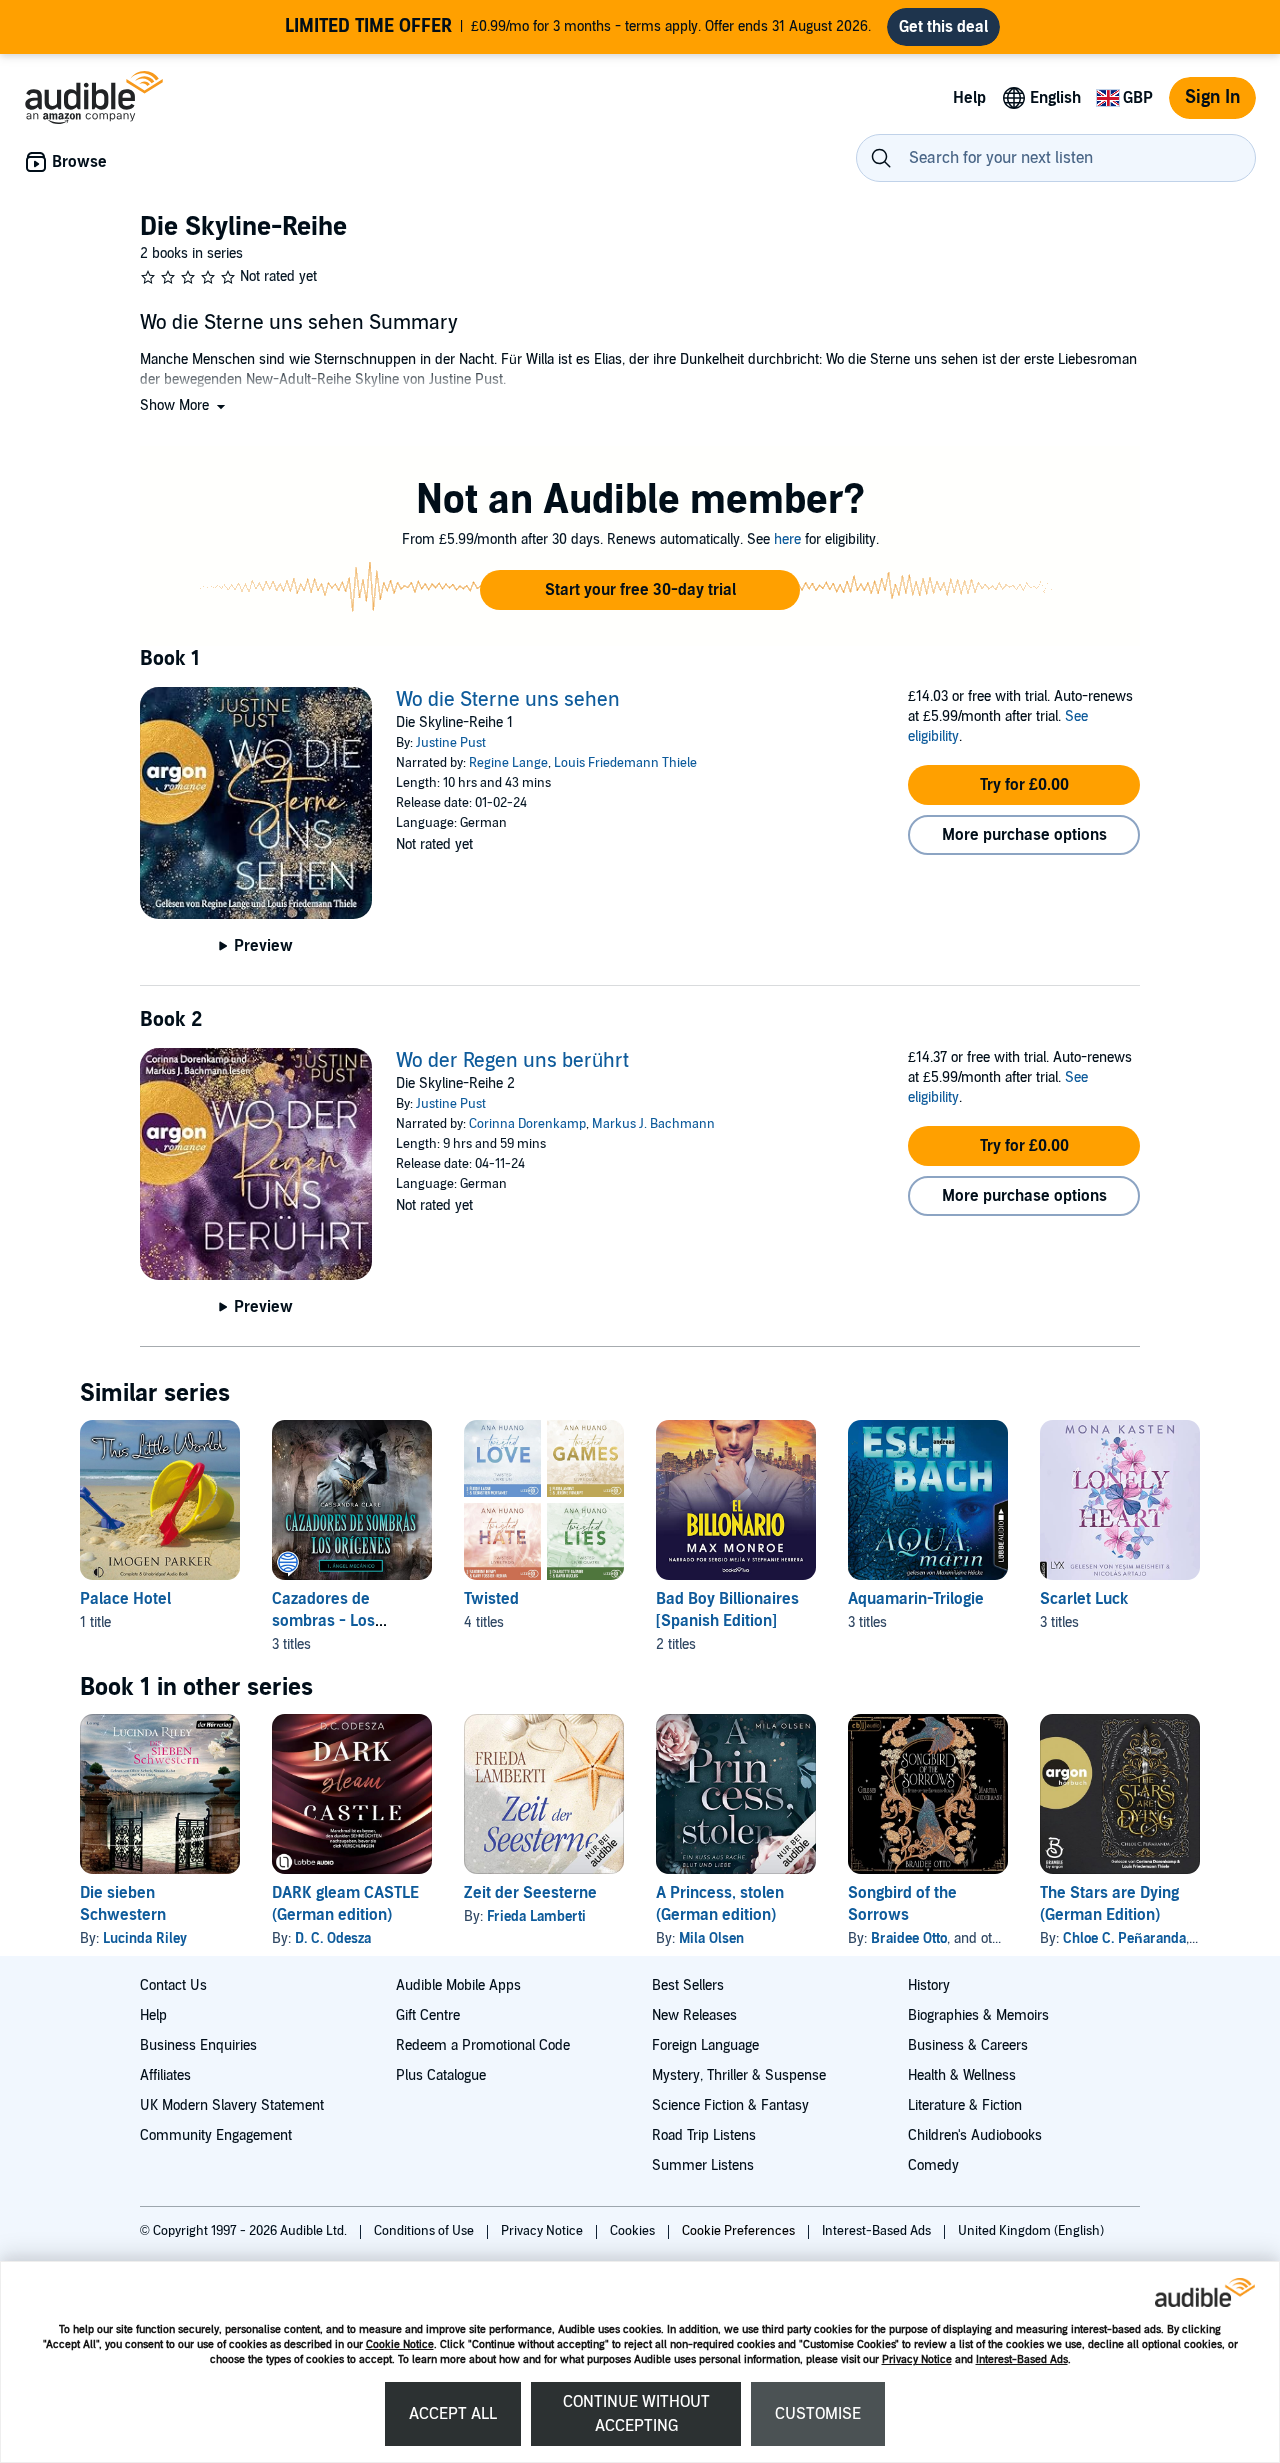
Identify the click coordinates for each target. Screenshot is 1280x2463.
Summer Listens (703, 2165)
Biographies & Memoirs (978, 2015)
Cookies (634, 2231)
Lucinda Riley (145, 1938)
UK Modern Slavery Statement (232, 2105)
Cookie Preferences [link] (738, 2231)
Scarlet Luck (1084, 1599)
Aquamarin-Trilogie (916, 1599)
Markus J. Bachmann (653, 1124)
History (929, 1985)
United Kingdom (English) (1031, 2231)
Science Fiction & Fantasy (730, 2105)
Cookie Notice (400, 2344)
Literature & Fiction (965, 2105)
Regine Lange (508, 763)
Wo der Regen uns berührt (512, 1061)
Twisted (491, 1599)
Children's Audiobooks (975, 2135)
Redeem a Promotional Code (483, 2045)
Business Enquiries (198, 2045)
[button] (184, 405)
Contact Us (173, 1985)
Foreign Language (705, 2045)
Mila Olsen (711, 1938)
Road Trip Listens (704, 2135)
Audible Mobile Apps (458, 1985)
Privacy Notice (917, 2359)
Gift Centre (428, 2015)
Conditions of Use (425, 2231)
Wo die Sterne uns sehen (508, 700)
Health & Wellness (962, 2075)
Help (153, 2015)
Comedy (933, 2165)
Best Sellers (688, 1985)
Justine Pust (451, 743)
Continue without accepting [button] (636, 2414)
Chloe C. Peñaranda (1124, 1938)
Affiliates (165, 2075)
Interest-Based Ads (1022, 2359)
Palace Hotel (125, 1599)
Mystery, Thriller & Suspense (739, 2075)
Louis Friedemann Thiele (625, 763)
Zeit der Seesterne (530, 1893)
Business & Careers (968, 2045)
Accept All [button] (453, 2414)
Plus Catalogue (441, 2075)
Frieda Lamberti (536, 1916)
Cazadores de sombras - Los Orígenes (323, 1621)
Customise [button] (818, 2414)
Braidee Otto (909, 1938)
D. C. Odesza (333, 1938)
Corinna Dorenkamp (527, 1124)
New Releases (694, 2015)
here (787, 539)
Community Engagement (216, 2135)
